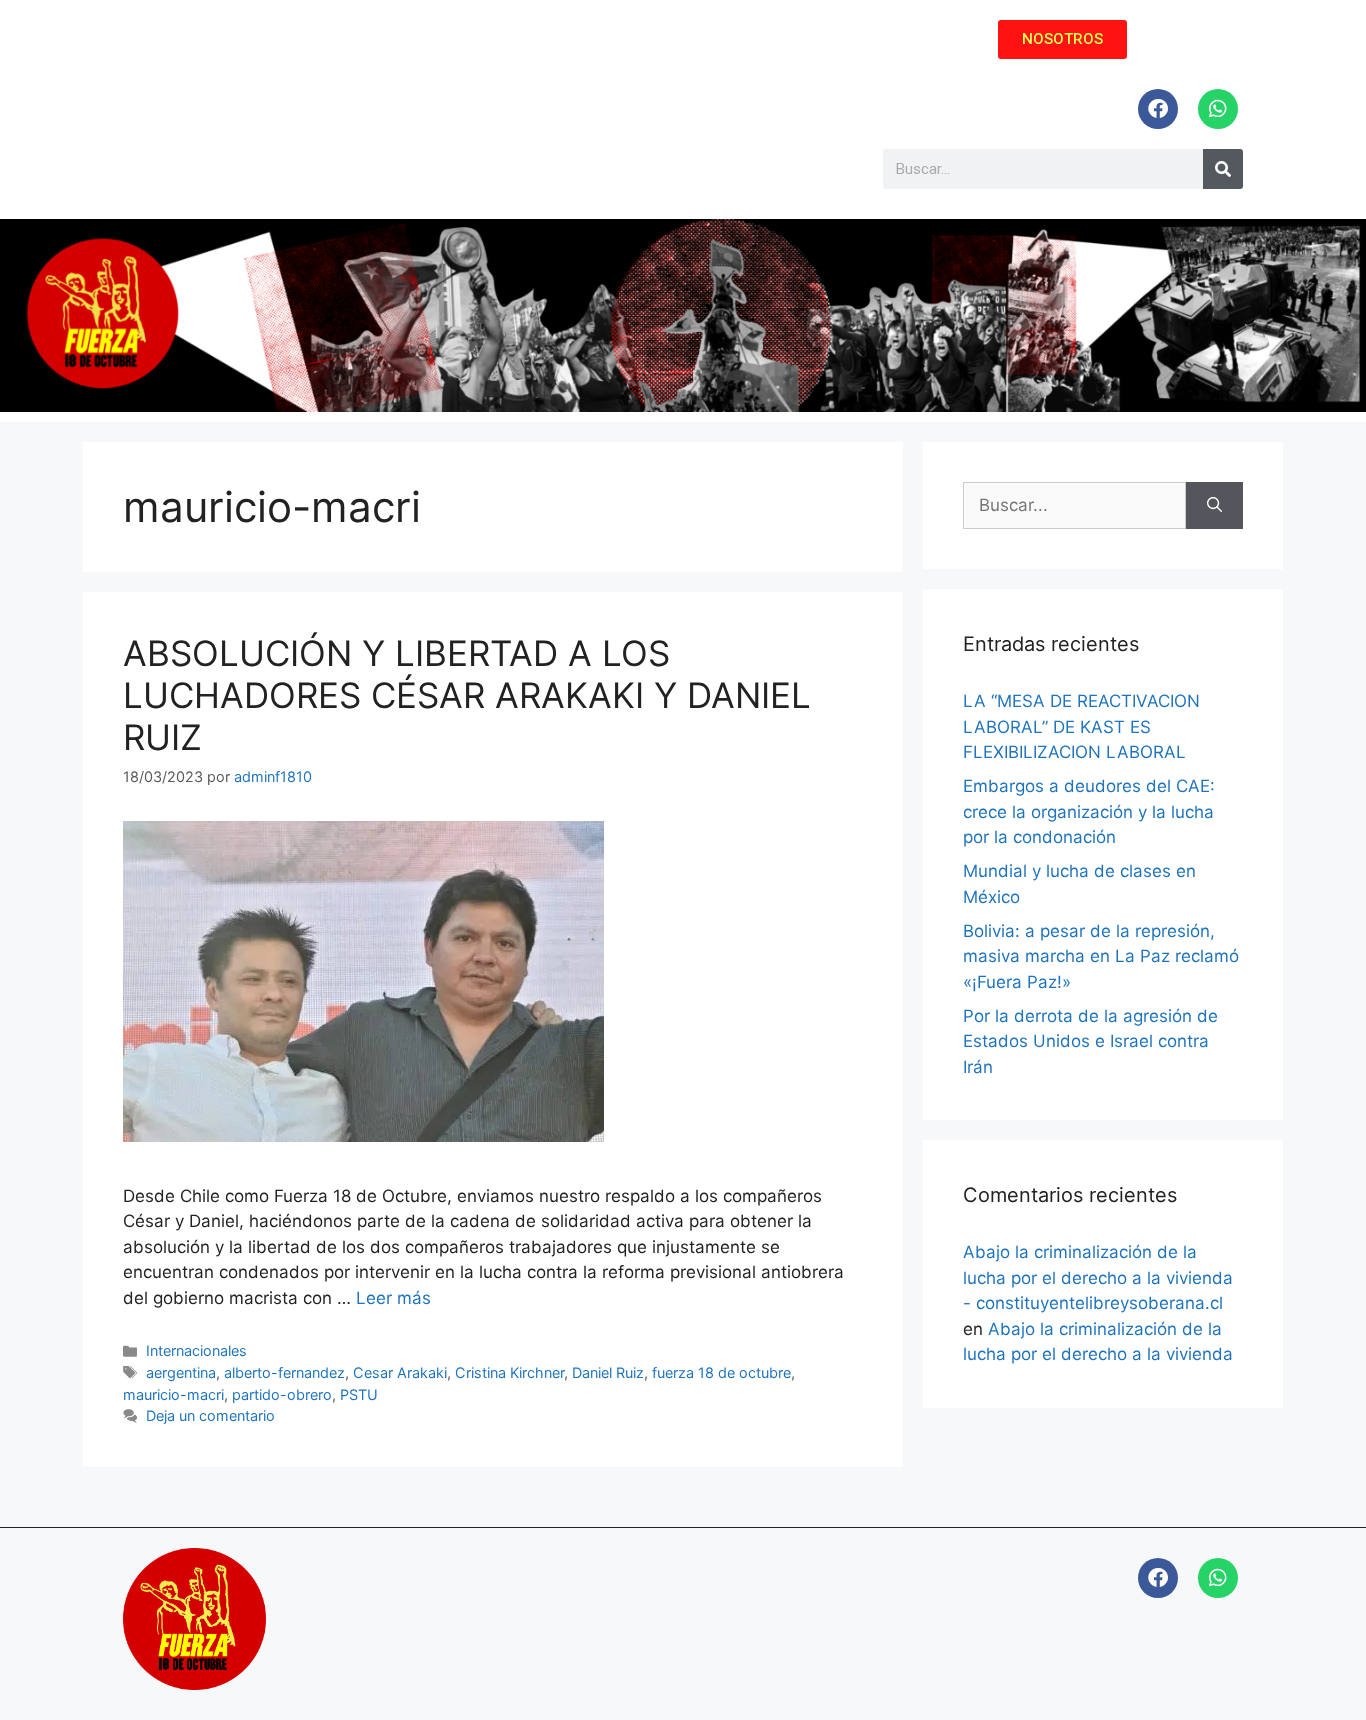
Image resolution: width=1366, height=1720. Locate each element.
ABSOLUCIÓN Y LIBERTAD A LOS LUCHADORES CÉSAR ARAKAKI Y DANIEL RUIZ (467, 695)
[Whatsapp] (1218, 109)
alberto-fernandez (284, 1372)
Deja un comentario (210, 1415)
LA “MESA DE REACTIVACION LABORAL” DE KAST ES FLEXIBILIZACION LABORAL (1081, 726)
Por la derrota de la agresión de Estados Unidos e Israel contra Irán (1090, 1041)
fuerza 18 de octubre (721, 1372)
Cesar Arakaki (400, 1372)
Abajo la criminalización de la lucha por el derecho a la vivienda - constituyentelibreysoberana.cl (1098, 1277)
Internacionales (196, 1350)
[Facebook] (1158, 109)
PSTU (359, 1394)
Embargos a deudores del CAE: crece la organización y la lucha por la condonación (1089, 811)
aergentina (181, 1372)
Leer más (393, 1298)
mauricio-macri (173, 1394)
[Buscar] (1214, 506)
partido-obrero (282, 1394)
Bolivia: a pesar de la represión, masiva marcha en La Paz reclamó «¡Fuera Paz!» (1101, 956)
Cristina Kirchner (509, 1372)
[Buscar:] (1074, 506)
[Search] (1223, 169)
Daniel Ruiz (608, 1372)
